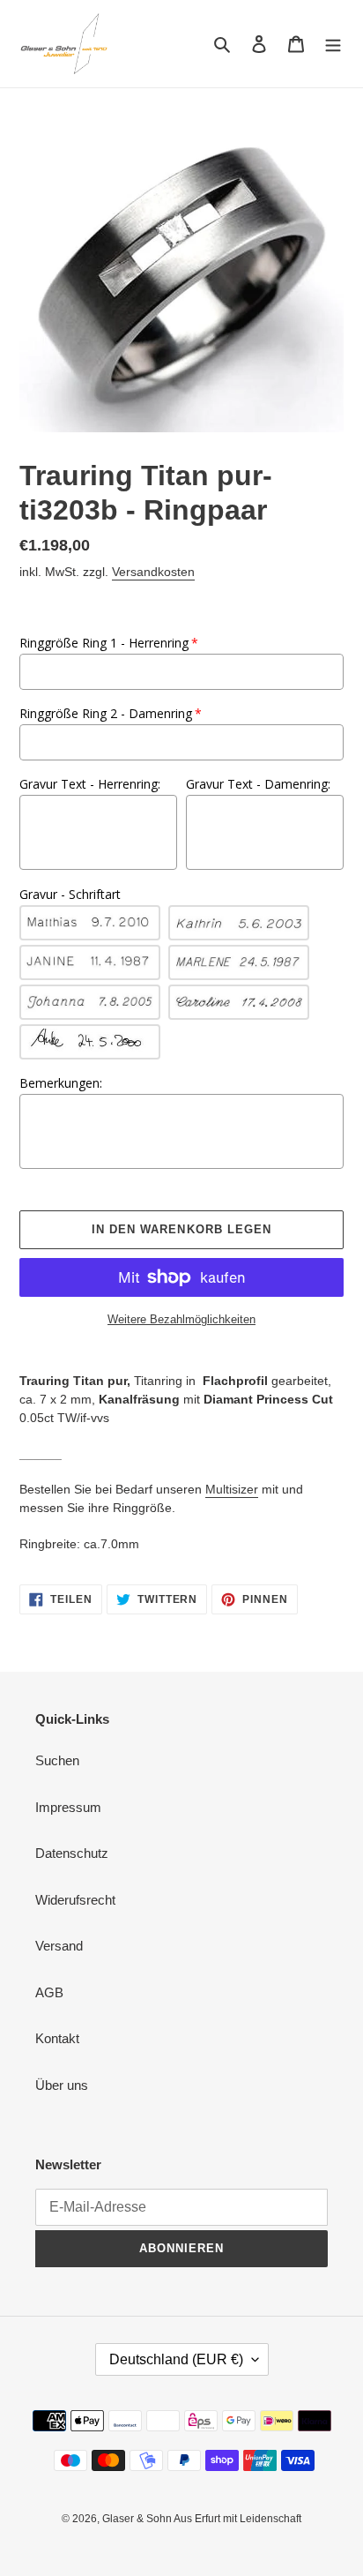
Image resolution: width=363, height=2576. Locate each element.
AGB (49, 1992)
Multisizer (232, 1489)
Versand (59, 1946)
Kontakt (57, 2038)
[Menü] (333, 44)
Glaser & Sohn (138, 2519)
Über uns (62, 2085)
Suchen (57, 1760)
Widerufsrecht (75, 1900)
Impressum (68, 1807)
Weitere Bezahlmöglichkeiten (181, 1319)
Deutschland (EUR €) (176, 2359)
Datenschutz (72, 1853)
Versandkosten (153, 572)
